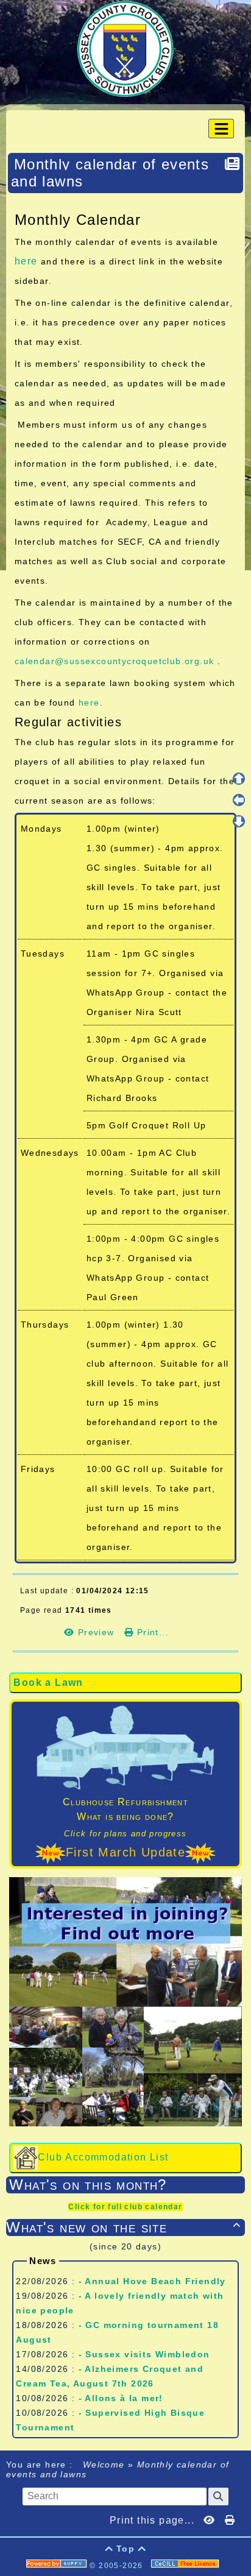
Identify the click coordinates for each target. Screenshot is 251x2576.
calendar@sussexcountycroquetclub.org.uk (115, 661)
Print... (151, 1632)
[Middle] (239, 800)
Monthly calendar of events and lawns (110, 173)
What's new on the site (123, 2227)
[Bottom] (239, 821)
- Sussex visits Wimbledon (144, 2354)
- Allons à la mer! (121, 2398)
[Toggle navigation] (221, 129)
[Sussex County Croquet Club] (125, 48)
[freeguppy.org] (58, 2566)
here (26, 261)
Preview (96, 1632)
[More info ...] (186, 2566)
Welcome (104, 2465)
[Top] (239, 779)
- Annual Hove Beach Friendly (152, 2281)
